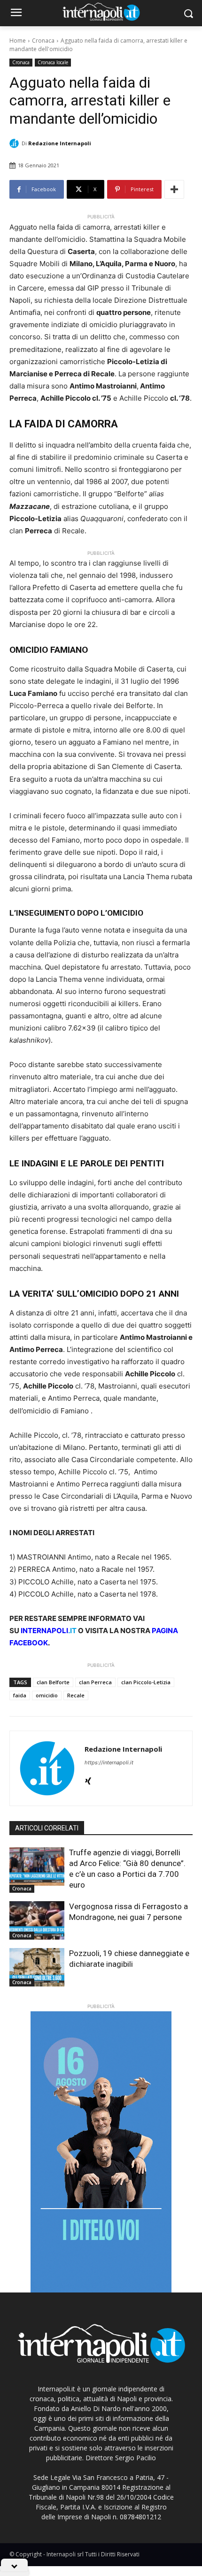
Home (18, 41)
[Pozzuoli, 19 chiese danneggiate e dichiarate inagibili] (37, 1967)
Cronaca (43, 41)
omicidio (47, 1695)
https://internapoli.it (109, 1762)
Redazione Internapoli (60, 143)
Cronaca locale (53, 62)
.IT (49, 1631)
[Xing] (88, 1779)
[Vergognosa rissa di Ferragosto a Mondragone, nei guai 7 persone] (37, 1920)
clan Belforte (53, 1682)
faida (20, 1695)
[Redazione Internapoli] (16, 143)
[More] (174, 189)
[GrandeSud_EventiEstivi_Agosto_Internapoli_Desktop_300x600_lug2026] (101, 2152)
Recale (76, 1695)
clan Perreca (95, 1682)
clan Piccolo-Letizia (146, 1682)
